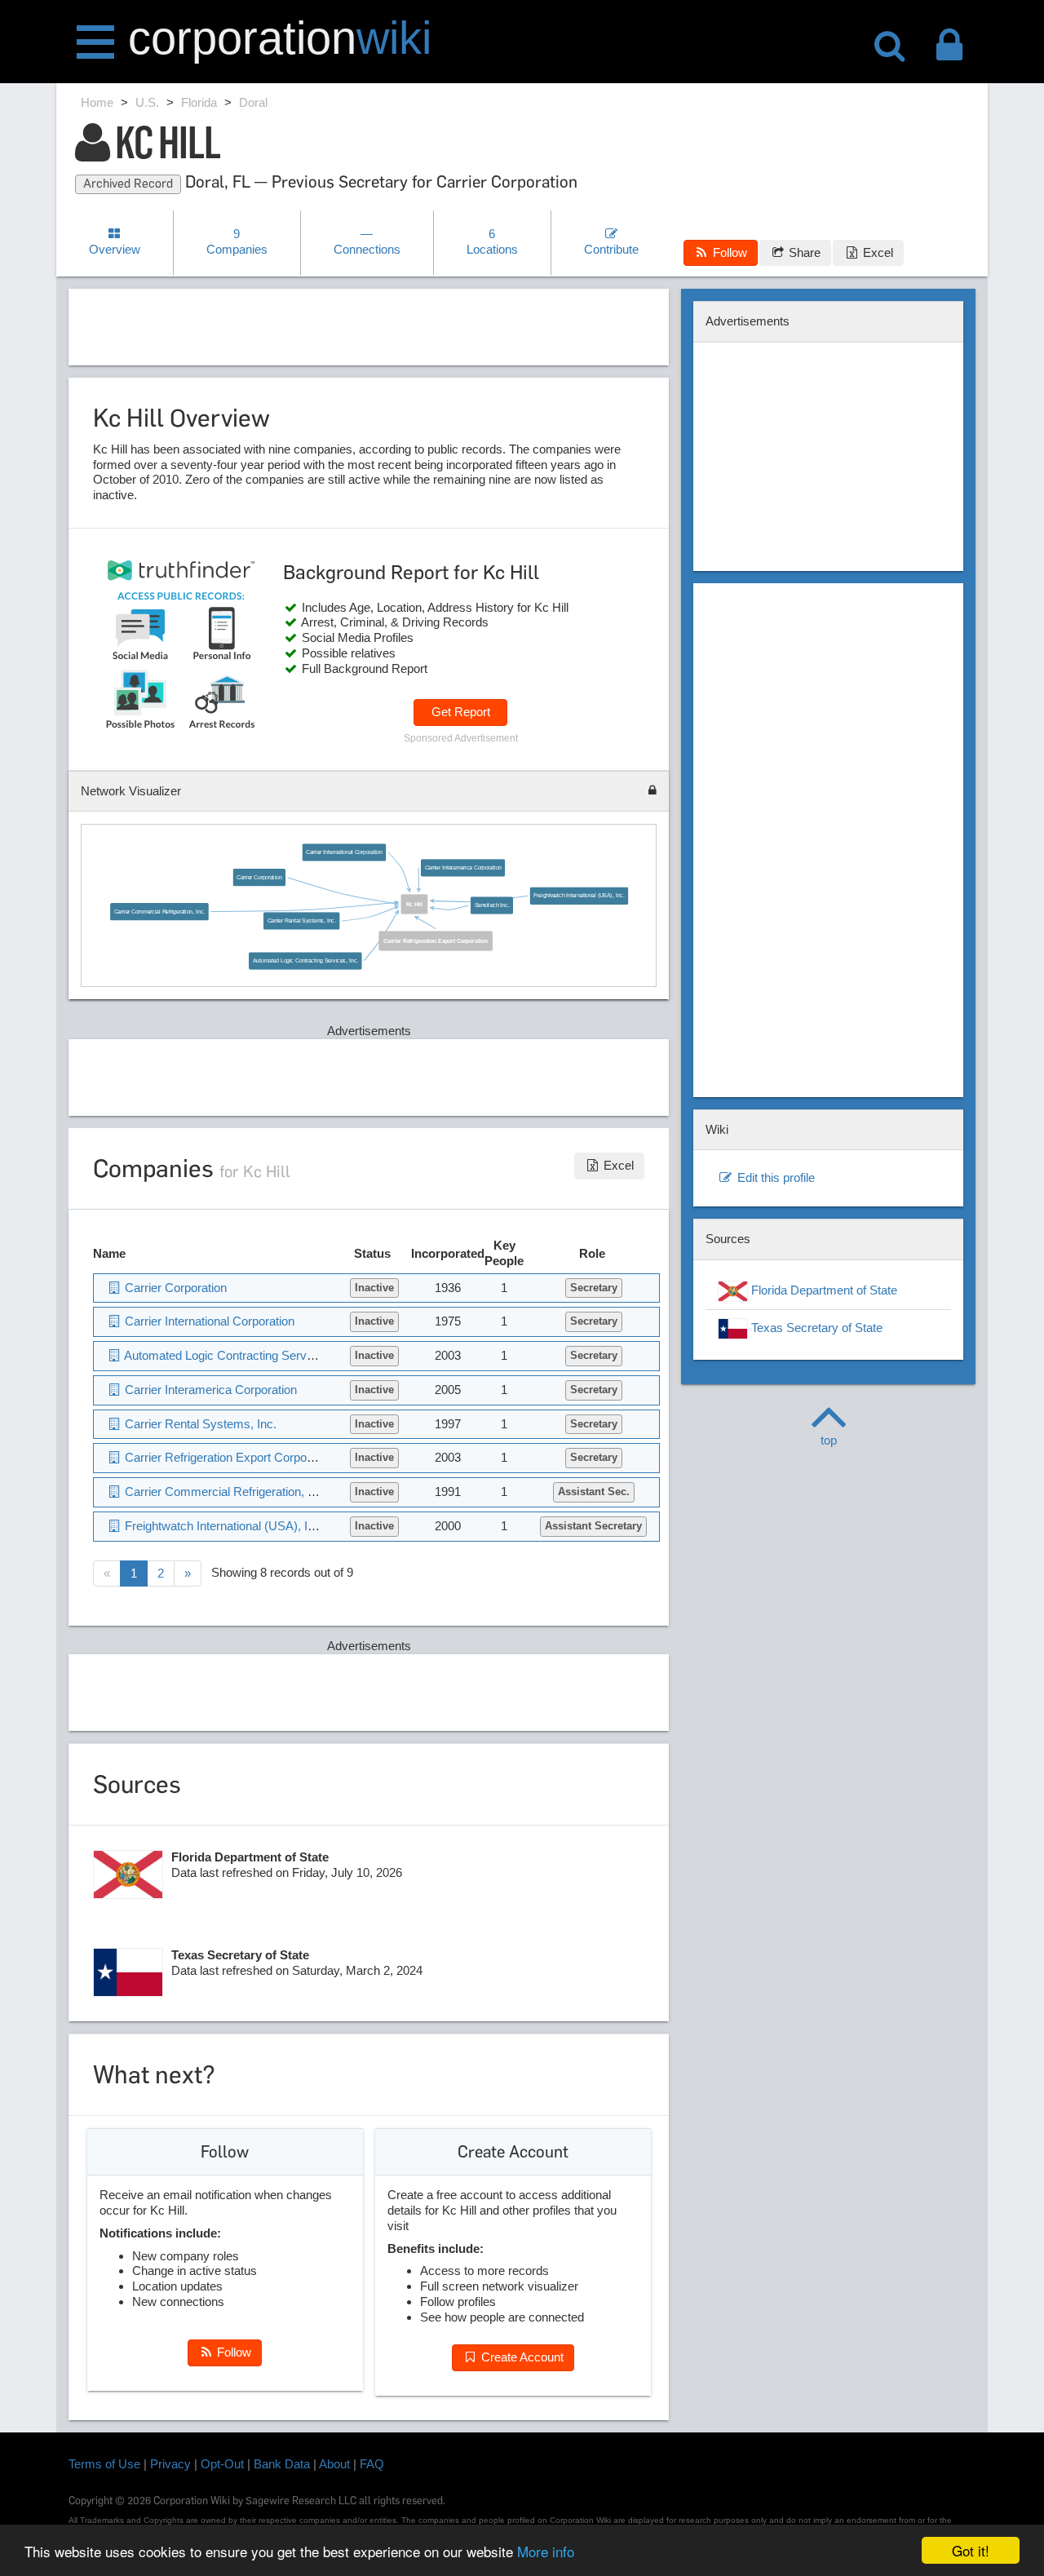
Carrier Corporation (259, 877)
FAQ (372, 2464)
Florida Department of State (823, 1290)
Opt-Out (222, 2464)
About (334, 2464)
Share (803, 252)
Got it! (971, 2550)
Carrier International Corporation (344, 852)
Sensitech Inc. (492, 905)
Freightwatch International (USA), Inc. (579, 896)
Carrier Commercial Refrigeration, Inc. (160, 911)
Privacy (170, 2464)
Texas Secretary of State (815, 1328)
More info (546, 2551)
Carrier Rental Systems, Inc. (302, 921)
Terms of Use (104, 2464)
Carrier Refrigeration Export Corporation (436, 941)
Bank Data (282, 2464)
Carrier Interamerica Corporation (463, 868)
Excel (876, 252)
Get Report (461, 712)
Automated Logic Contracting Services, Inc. (306, 961)
